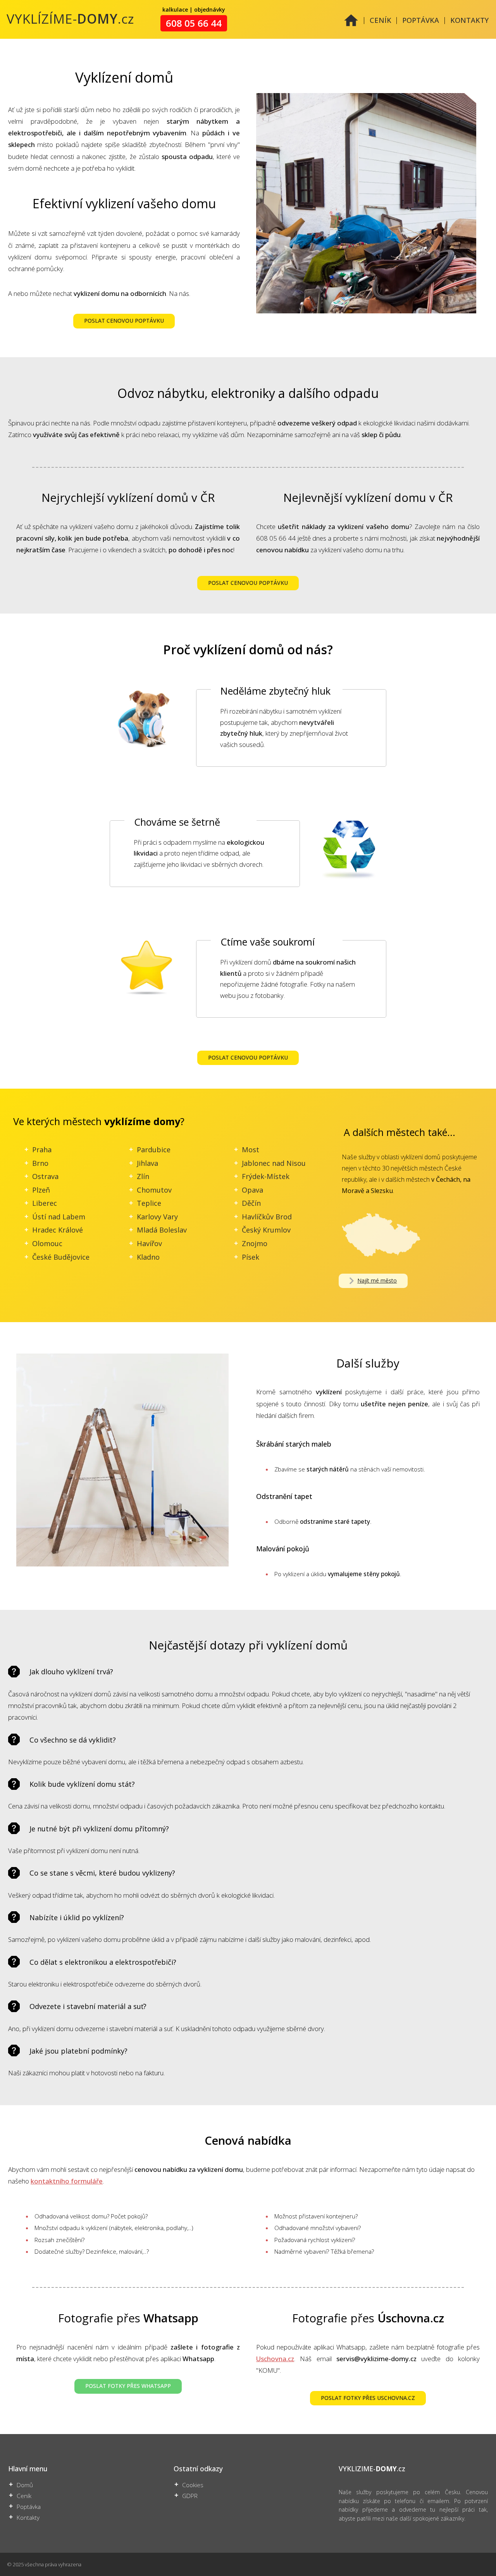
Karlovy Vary (157, 1217)
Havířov (149, 1243)
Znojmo (255, 1243)
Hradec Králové (58, 1230)
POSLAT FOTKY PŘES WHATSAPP (128, 2386)
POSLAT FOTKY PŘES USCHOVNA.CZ (368, 2398)
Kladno (148, 1257)
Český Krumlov (266, 1230)
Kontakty (28, 2518)
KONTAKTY (469, 20)
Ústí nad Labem (59, 1217)
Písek (251, 1257)
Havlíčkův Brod (267, 1217)
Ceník (24, 2496)
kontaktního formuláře (67, 2181)
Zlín (143, 1176)
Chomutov (154, 1190)
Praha (42, 1150)
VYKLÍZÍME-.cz (71, 19)
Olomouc (47, 1243)
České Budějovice (61, 1257)
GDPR (190, 2496)
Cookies (193, 2485)
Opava (252, 1190)
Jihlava (147, 1163)
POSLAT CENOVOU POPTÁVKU (124, 321)
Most (251, 1150)
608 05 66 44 (194, 23)
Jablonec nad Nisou (274, 1163)
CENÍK (381, 20)
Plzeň (41, 1190)
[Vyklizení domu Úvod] (351, 25)
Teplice (149, 1203)
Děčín (251, 1203)
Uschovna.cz (275, 2359)
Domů (25, 2485)
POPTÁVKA (421, 20)
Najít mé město (377, 1280)
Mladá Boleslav (162, 1230)
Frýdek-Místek (266, 1176)
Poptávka (29, 2507)
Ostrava (45, 1176)
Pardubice (154, 1150)
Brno (40, 1163)
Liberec (45, 1203)
